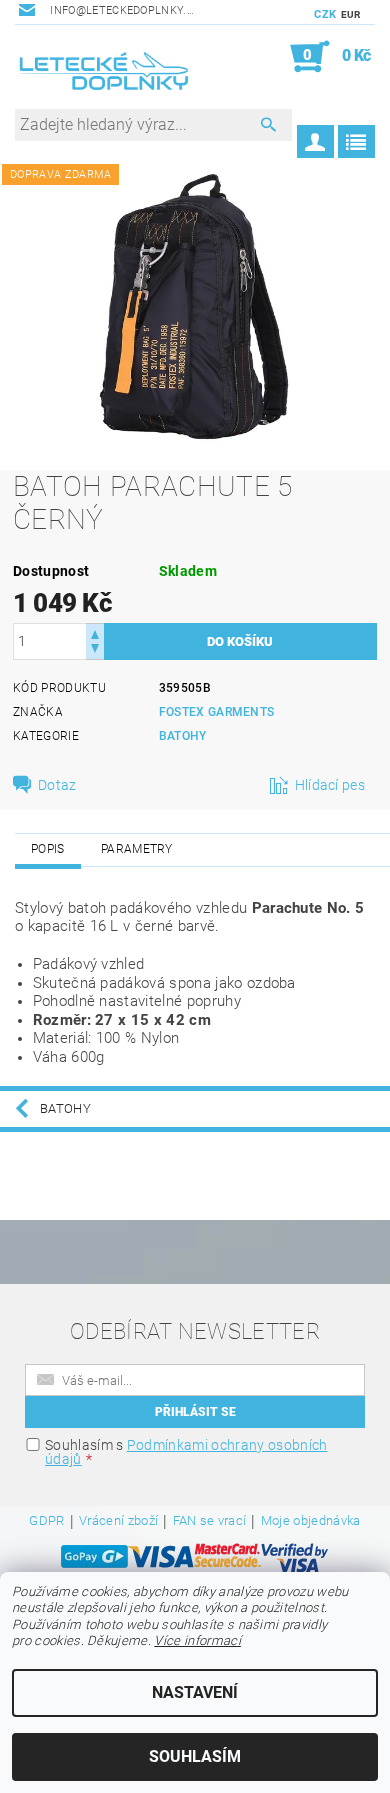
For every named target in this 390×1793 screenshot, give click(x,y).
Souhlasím (195, 1756)
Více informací (197, 1640)
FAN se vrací (210, 1521)
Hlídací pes (330, 785)
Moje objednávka (311, 1521)
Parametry (137, 849)
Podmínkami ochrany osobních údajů (186, 1452)
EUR (351, 14)
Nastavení (195, 1692)
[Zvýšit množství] (95, 632)
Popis (48, 849)
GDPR (46, 1521)
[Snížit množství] (95, 650)
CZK (325, 14)
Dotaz (57, 785)
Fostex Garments (217, 712)
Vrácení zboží (118, 1521)
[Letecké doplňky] (105, 75)
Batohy (183, 736)
